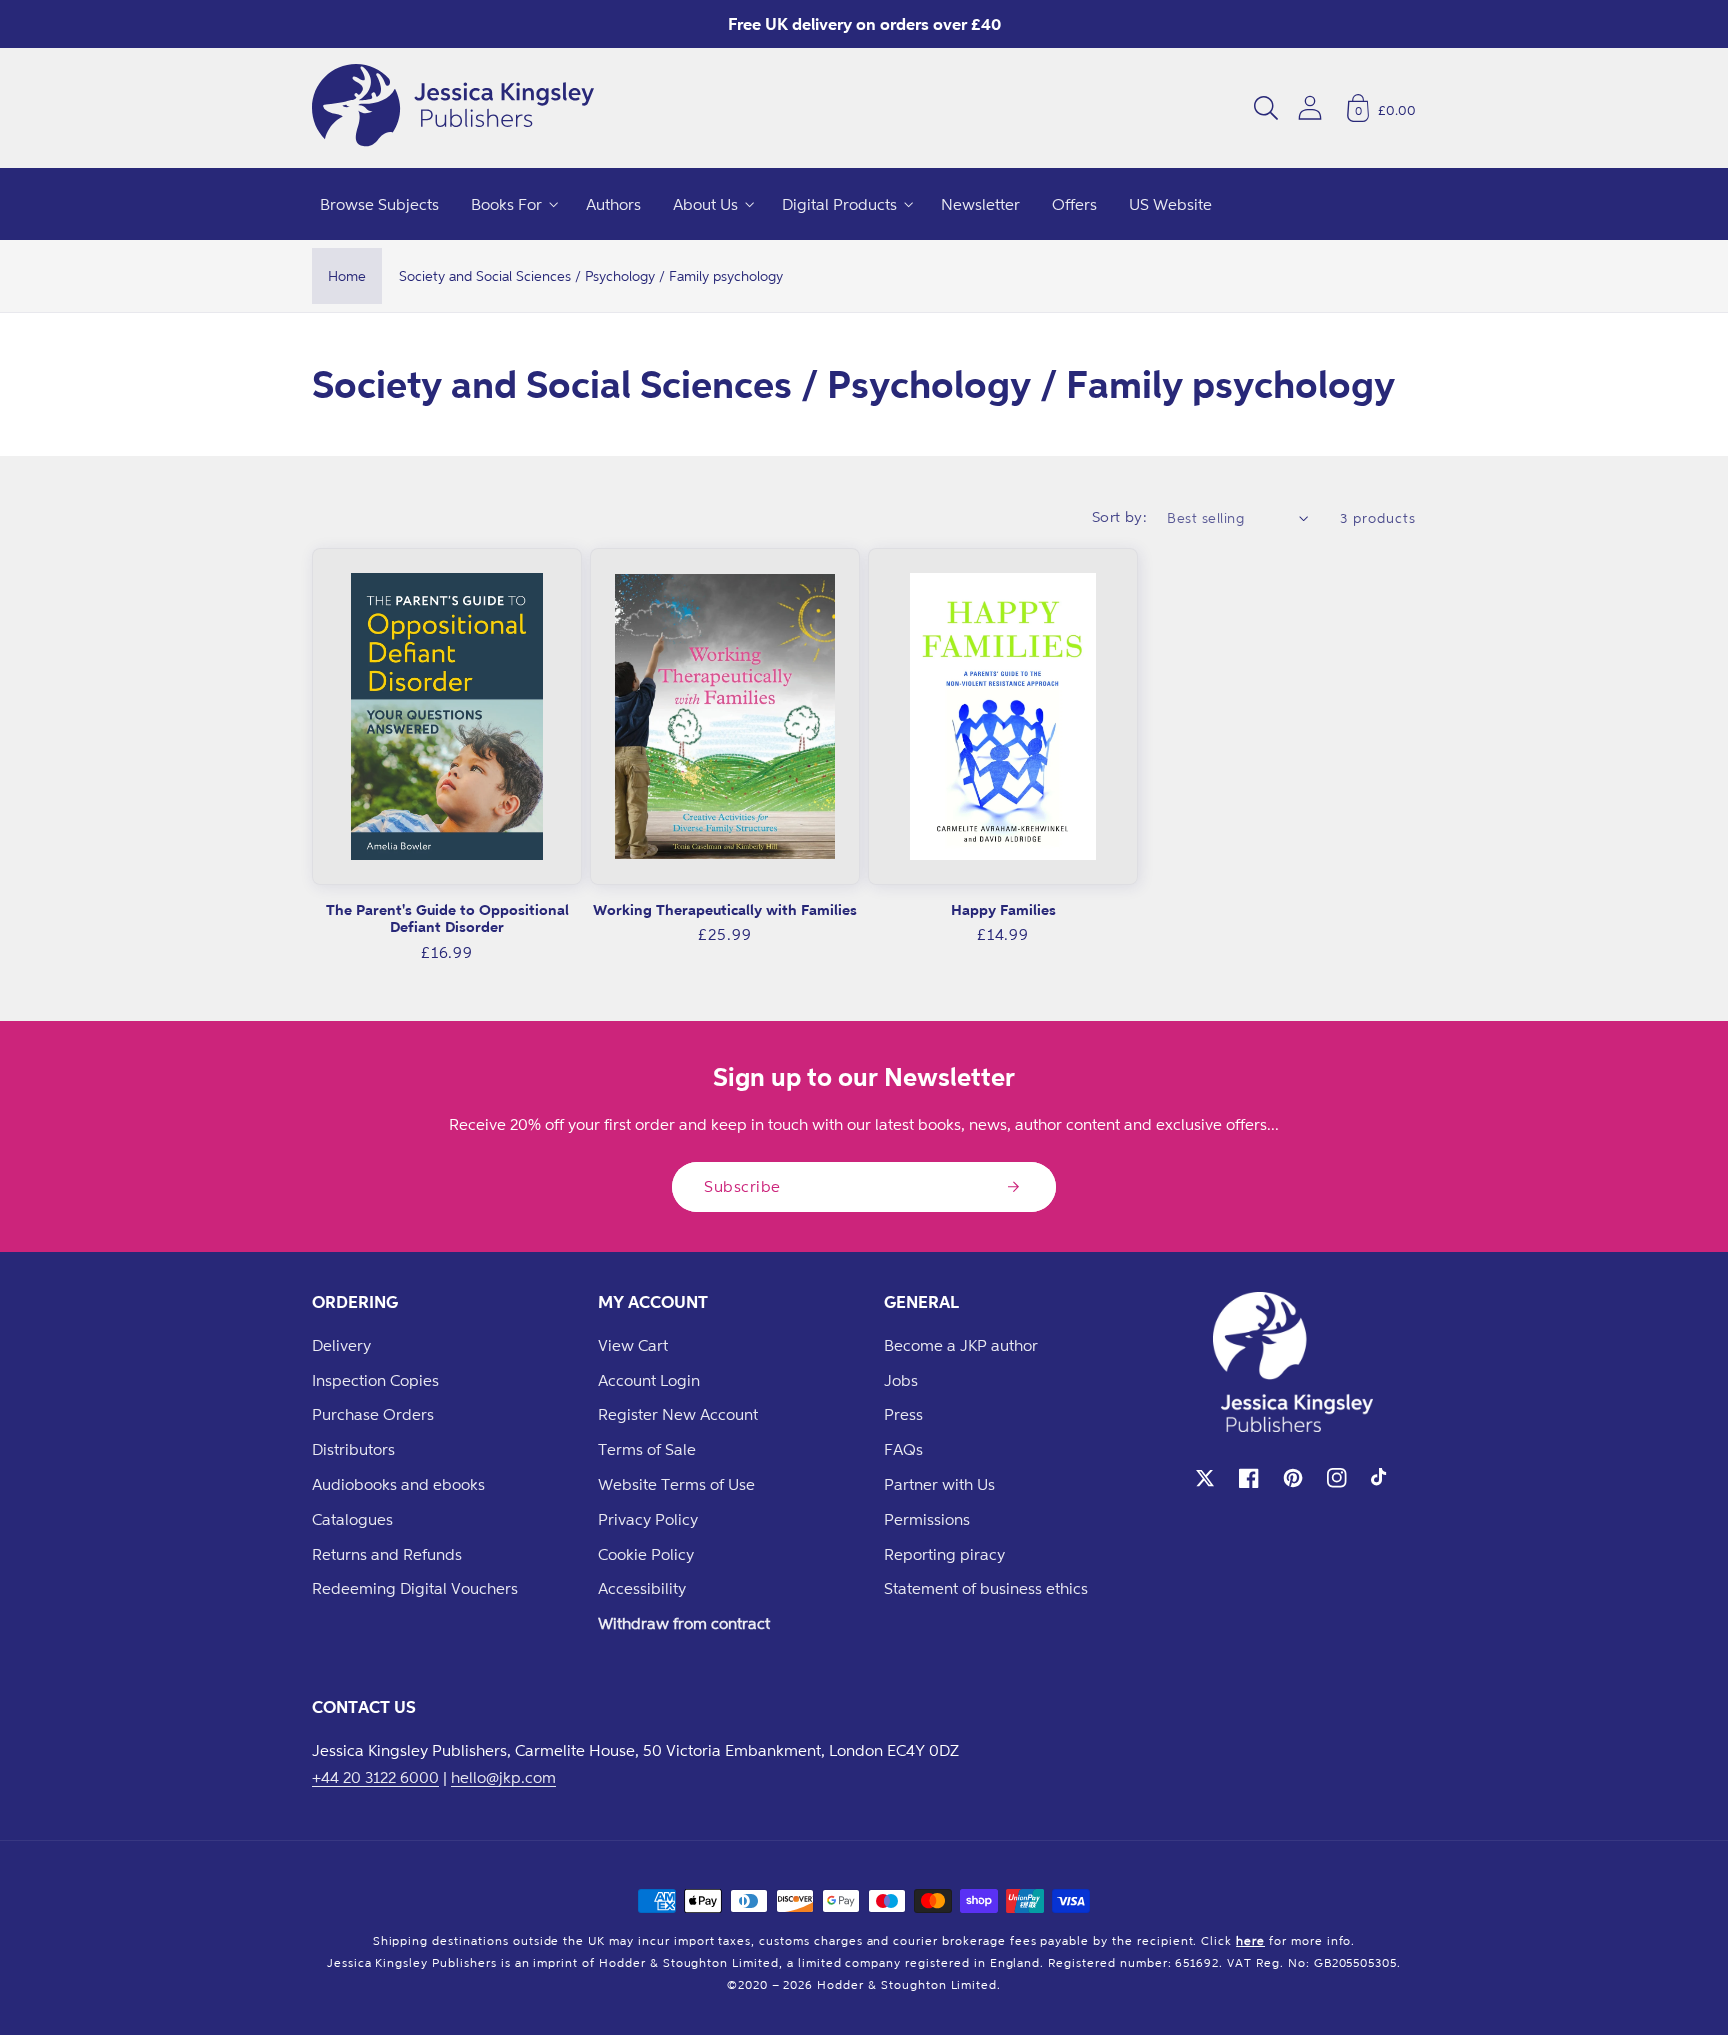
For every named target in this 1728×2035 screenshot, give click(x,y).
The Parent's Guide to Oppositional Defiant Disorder (447, 918)
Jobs (901, 1380)
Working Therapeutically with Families (725, 909)
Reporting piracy (944, 1554)
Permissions (927, 1519)
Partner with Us (939, 1484)
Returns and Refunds (387, 1554)
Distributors (353, 1449)
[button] (1266, 108)
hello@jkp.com (503, 1777)
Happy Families (1003, 909)
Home (347, 275)
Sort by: (1120, 516)
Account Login (649, 1380)
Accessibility (642, 1588)
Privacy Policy (648, 1519)
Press (903, 1414)
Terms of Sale (647, 1449)
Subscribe (742, 1186)
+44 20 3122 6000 (375, 1777)
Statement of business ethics (986, 1588)
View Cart (633, 1345)
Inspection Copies (375, 1380)
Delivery (341, 1345)
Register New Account (678, 1414)
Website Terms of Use (676, 1484)
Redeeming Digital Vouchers (415, 1588)
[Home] (453, 108)
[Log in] (1310, 107)
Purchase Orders (373, 1414)
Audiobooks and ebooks (398, 1484)
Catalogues (352, 1519)
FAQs (903, 1449)
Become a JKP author (961, 1345)
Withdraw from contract (684, 1623)
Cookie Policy (646, 1554)
